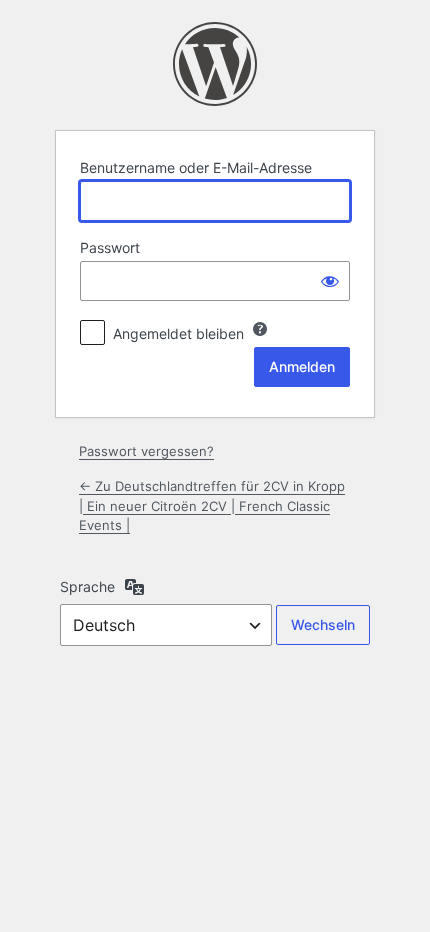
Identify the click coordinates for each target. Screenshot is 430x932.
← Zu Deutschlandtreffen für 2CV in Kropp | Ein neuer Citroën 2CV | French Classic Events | (212, 505)
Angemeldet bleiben (178, 333)
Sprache (87, 586)
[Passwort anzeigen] (330, 281)
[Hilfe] (260, 329)
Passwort (110, 247)
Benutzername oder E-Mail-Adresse (196, 167)
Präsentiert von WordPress (215, 64)
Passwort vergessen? (146, 451)
